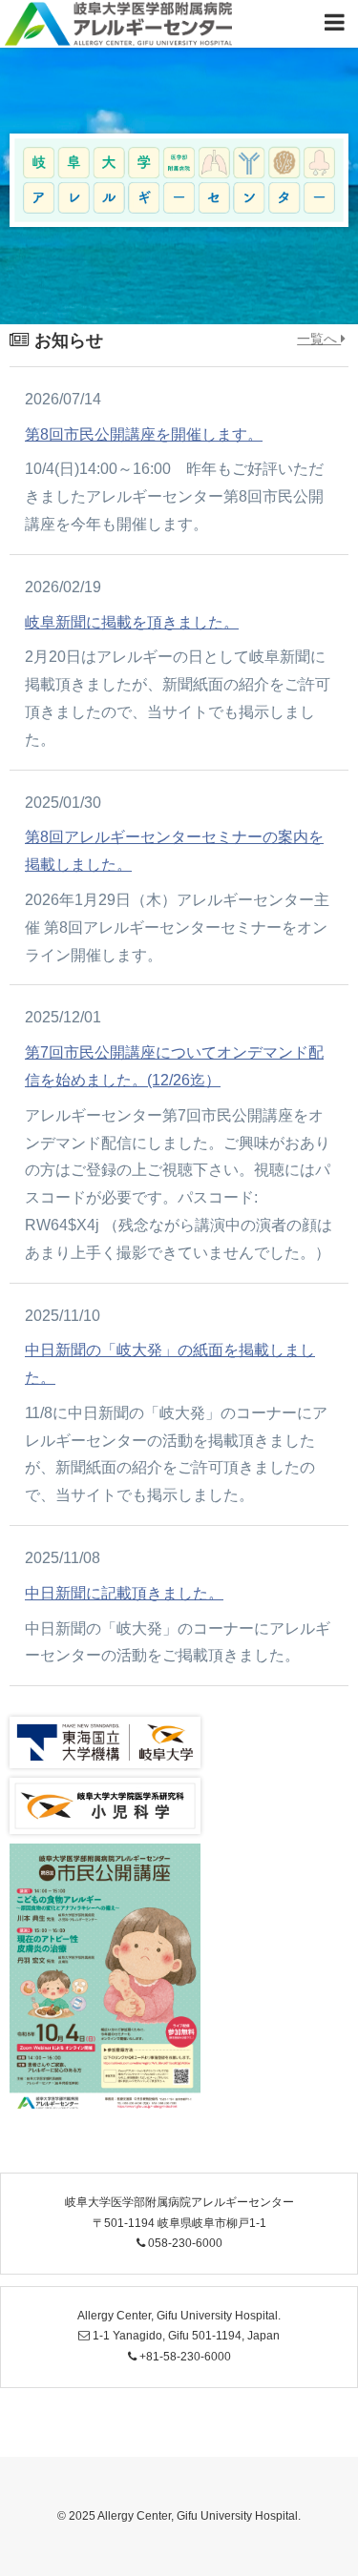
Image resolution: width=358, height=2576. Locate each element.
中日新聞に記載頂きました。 (124, 1593)
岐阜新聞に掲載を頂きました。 (132, 622)
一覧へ (319, 339)
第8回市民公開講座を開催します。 (144, 434)
